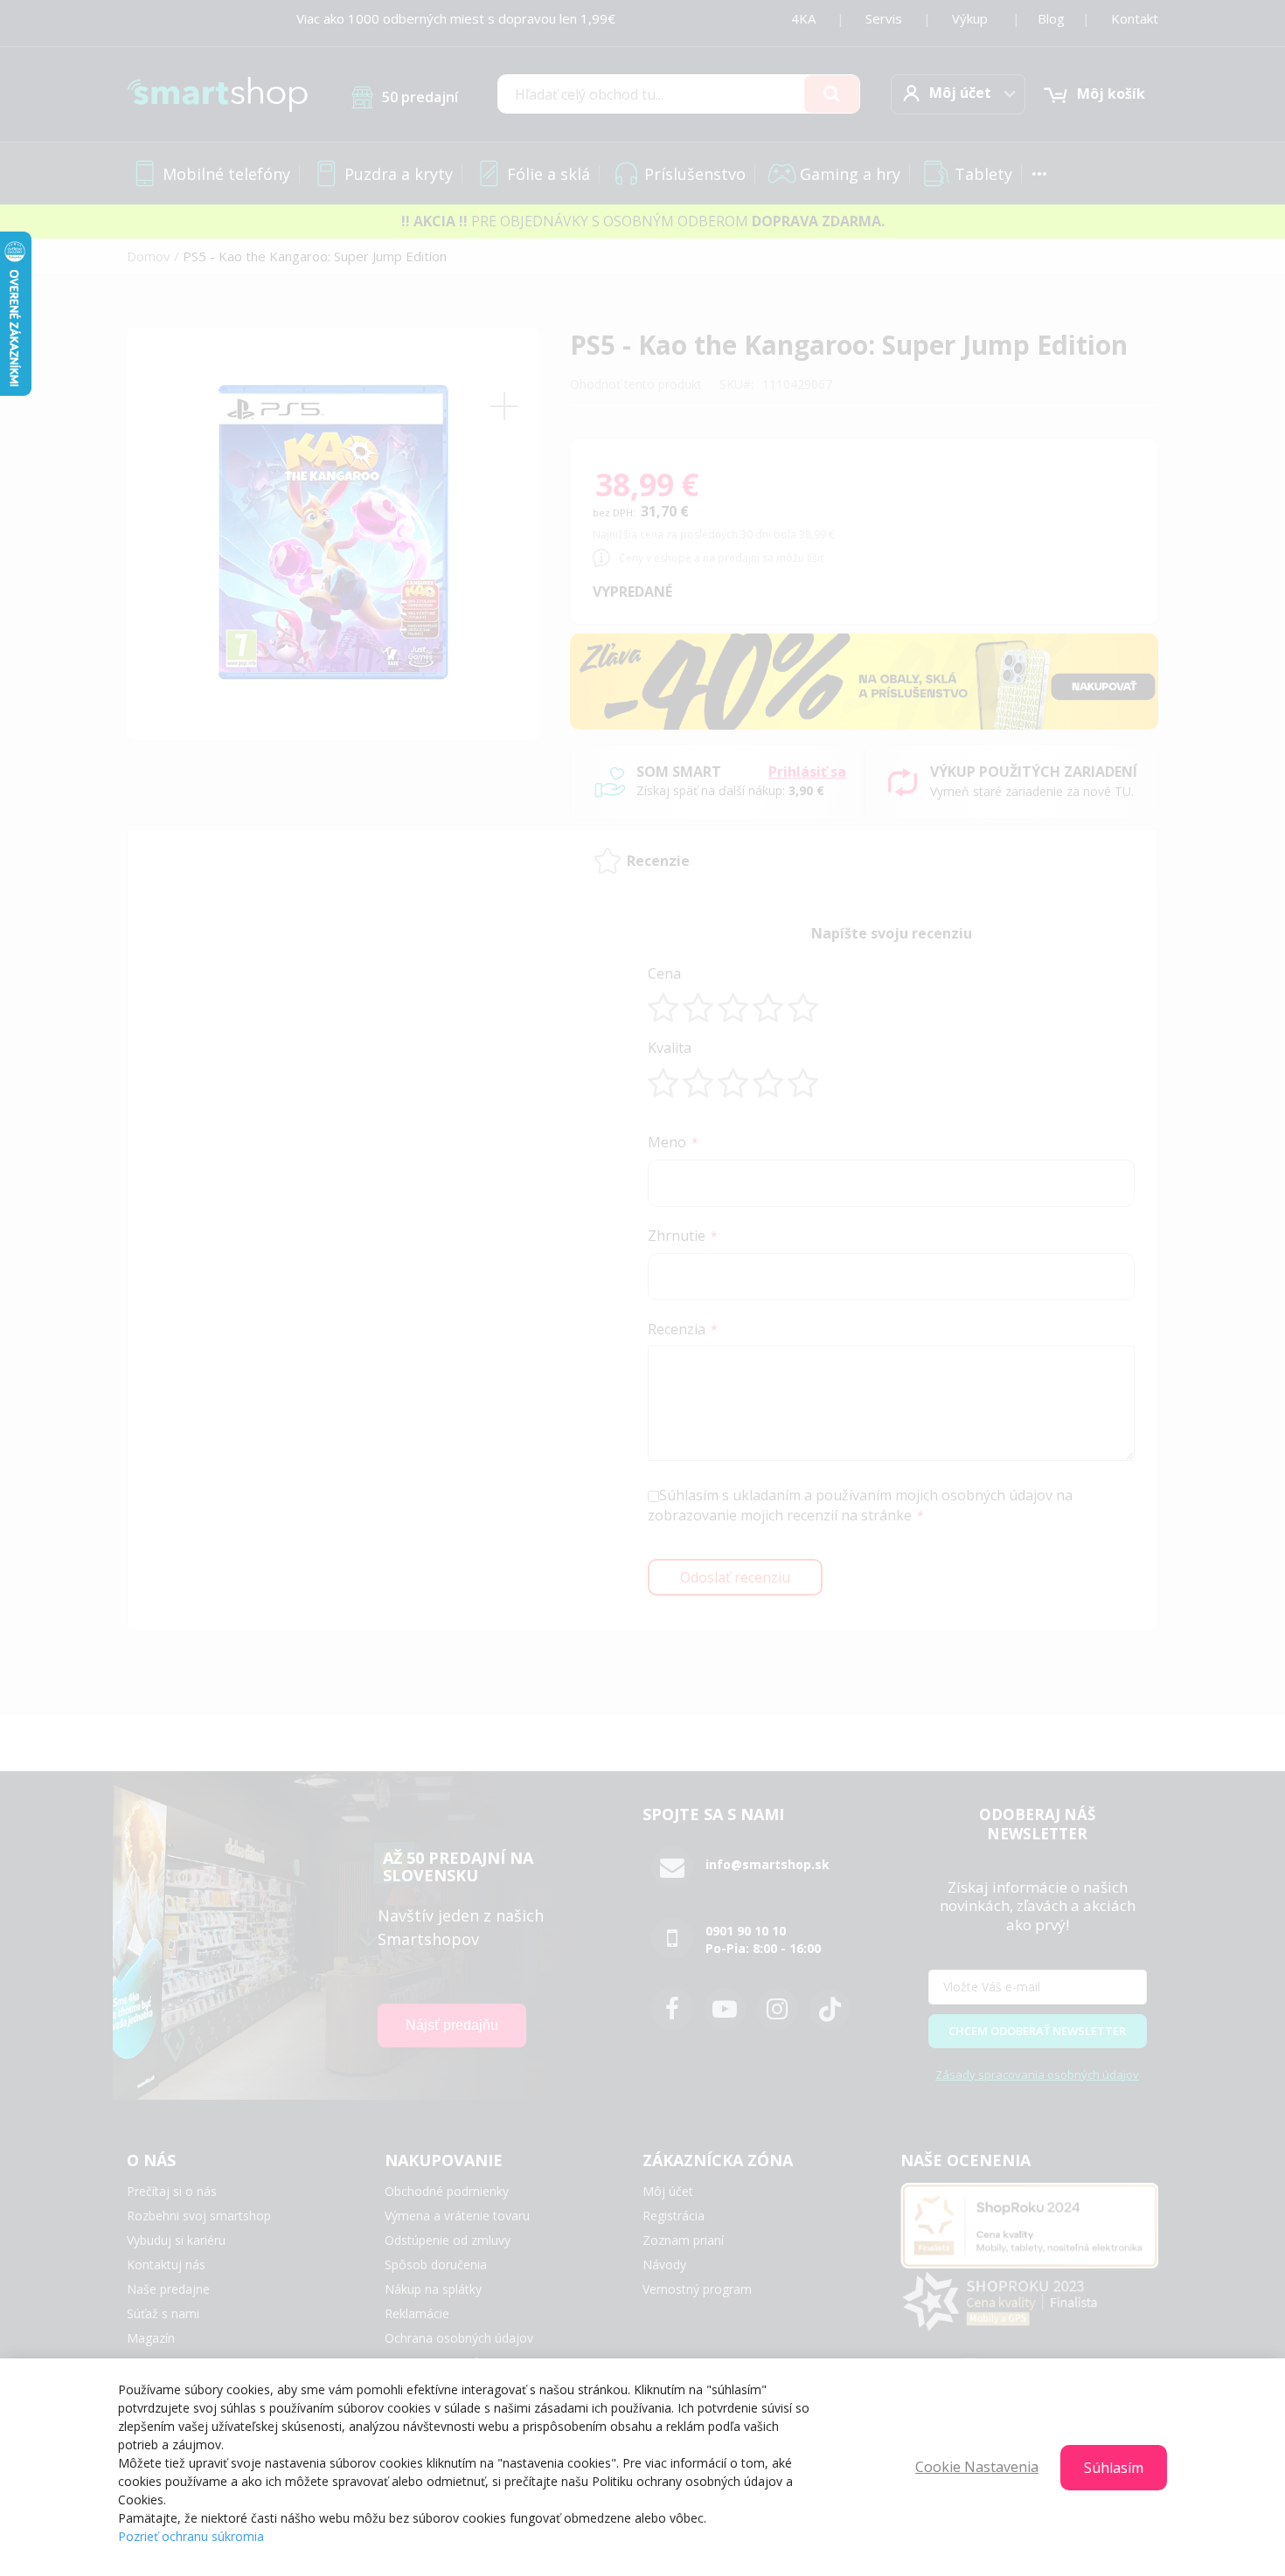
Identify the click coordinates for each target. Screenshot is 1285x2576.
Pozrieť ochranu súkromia (191, 2536)
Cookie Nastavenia (977, 2467)
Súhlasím (1114, 2468)
